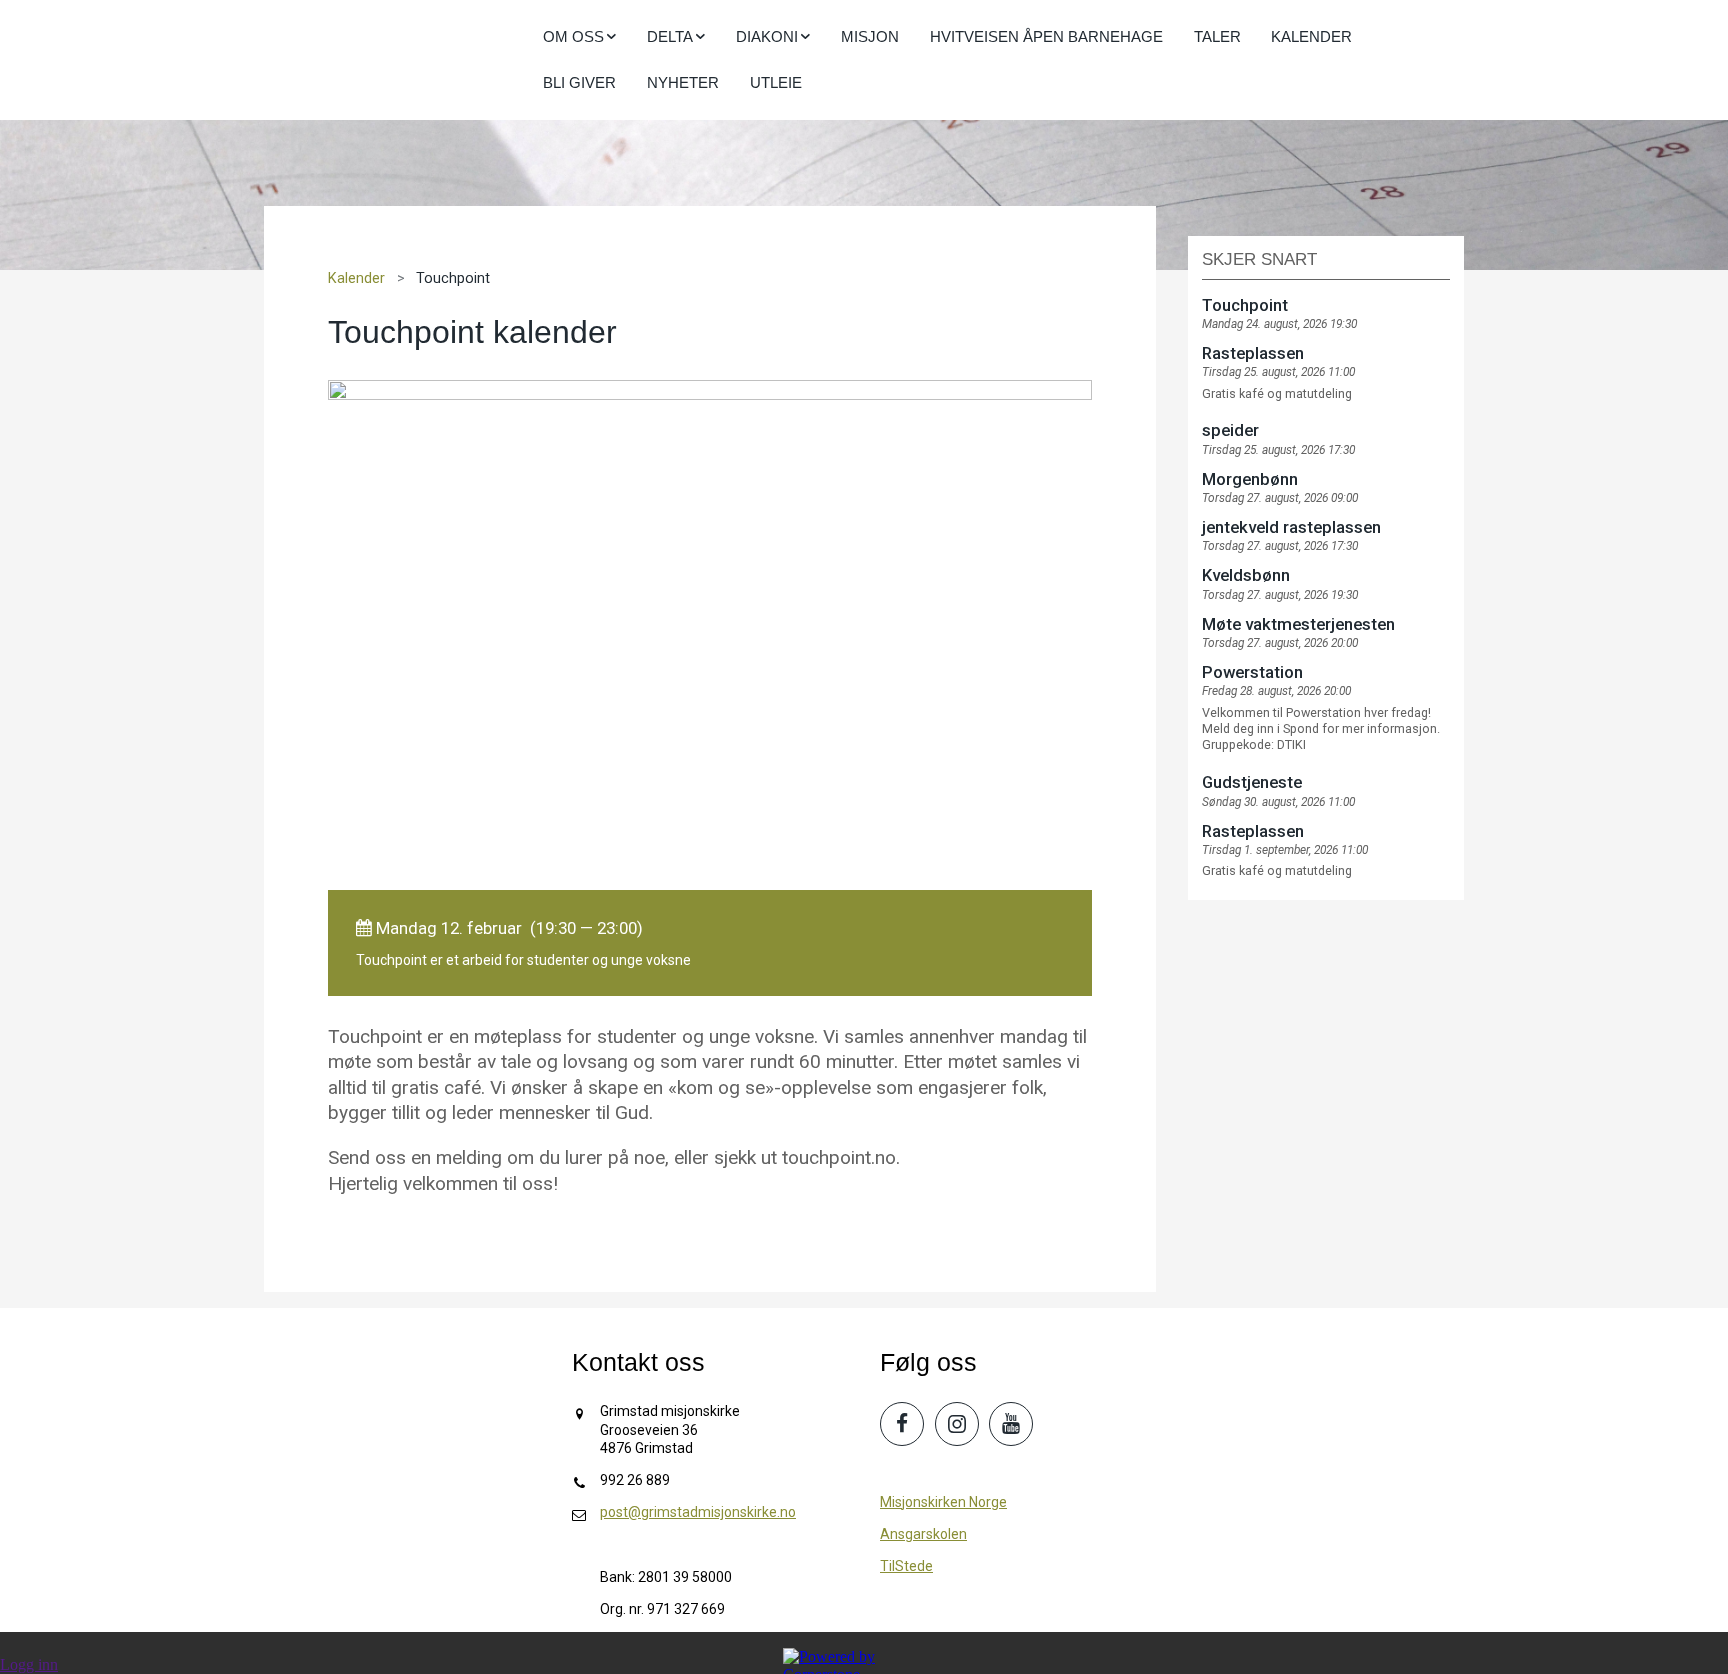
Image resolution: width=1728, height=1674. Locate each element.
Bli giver (579, 82)
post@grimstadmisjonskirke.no (698, 1512)
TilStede (906, 1566)
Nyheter (683, 82)
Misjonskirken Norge (943, 1502)
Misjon (870, 36)
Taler (1217, 36)
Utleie (776, 82)
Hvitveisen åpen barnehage (1046, 36)
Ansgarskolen (923, 1534)
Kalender (1311, 36)
